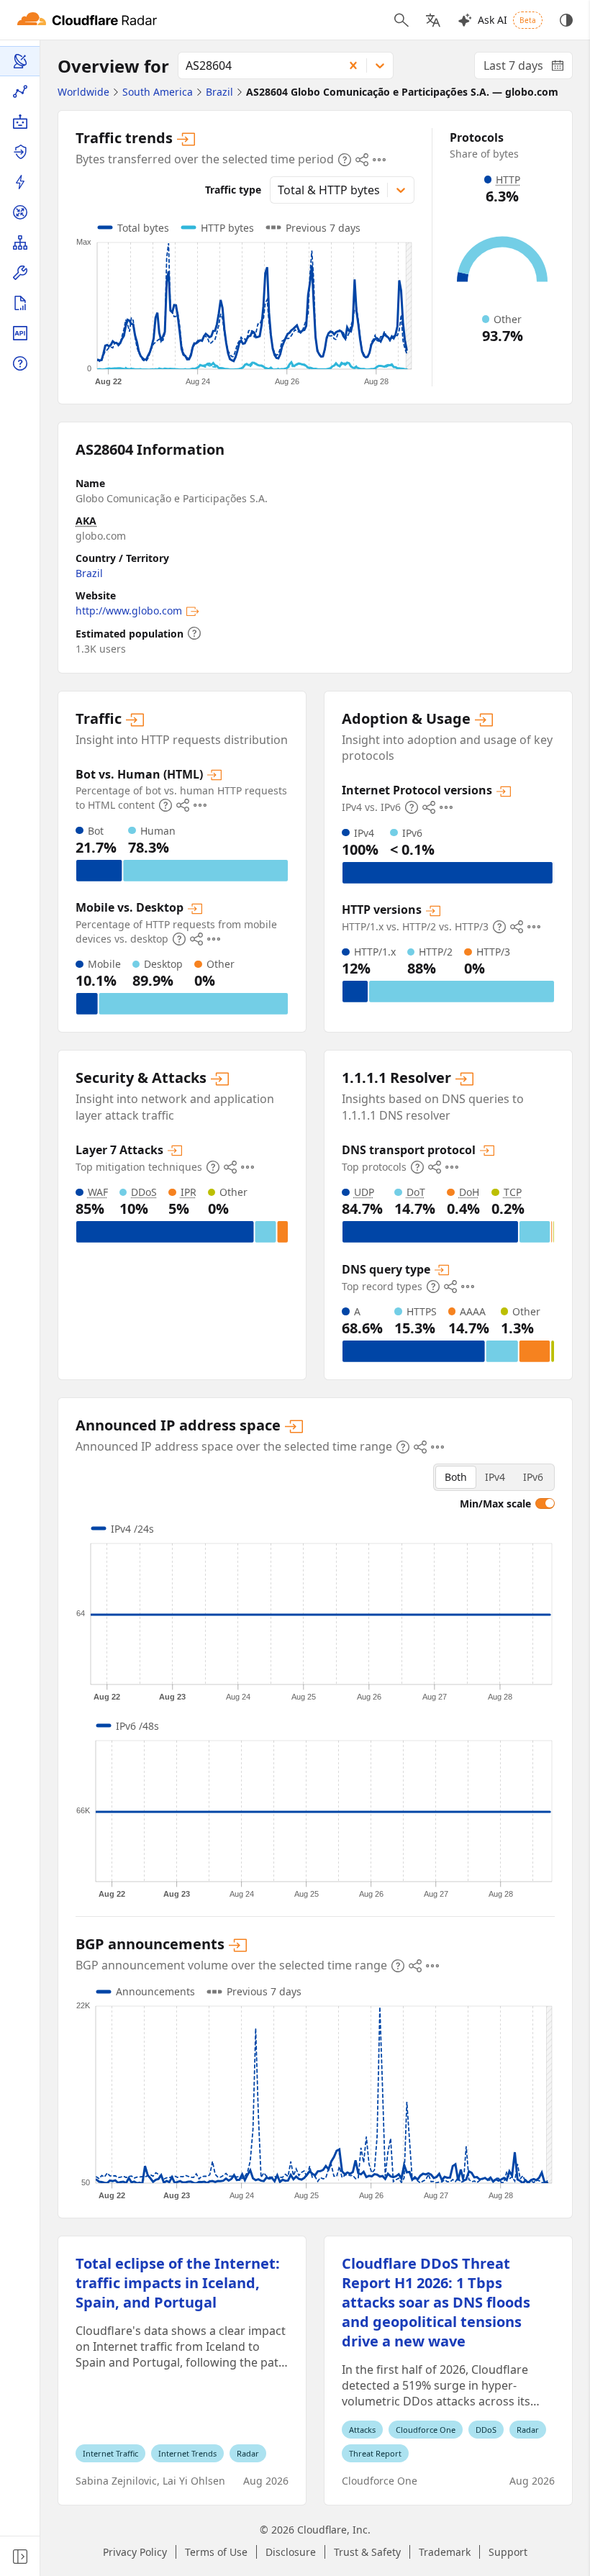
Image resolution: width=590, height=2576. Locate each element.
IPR (189, 1192)
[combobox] (256, 65)
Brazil (89, 573)
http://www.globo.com (129, 611)
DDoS (144, 1192)
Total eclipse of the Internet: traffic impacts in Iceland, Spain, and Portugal (178, 2283)
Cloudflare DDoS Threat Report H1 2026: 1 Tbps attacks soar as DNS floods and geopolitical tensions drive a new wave (436, 2302)
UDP (364, 1192)
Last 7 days (528, 68)
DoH (469, 1192)
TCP (513, 1192)
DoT (416, 1192)
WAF (98, 1192)
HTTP (508, 180)
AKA (86, 521)
